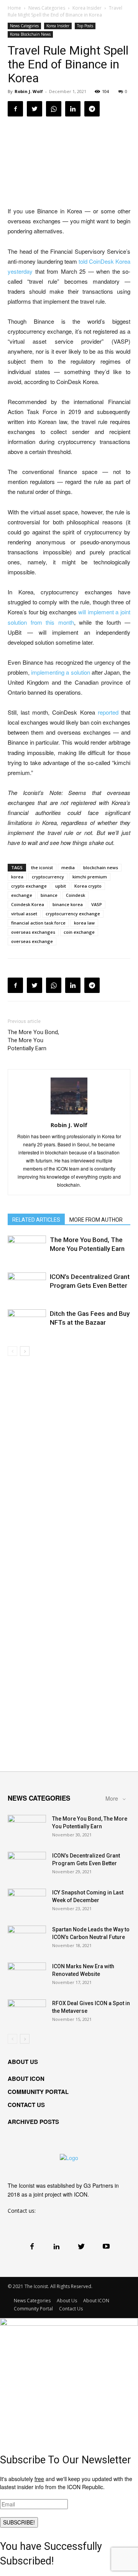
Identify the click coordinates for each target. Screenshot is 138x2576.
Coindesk (76, 895)
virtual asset (24, 914)
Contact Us (71, 2309)
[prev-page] (12, 1351)
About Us (67, 2301)
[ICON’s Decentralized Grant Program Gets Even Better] (27, 1286)
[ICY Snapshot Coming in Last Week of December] (27, 1902)
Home (14, 8)
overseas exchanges (33, 932)
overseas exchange (32, 941)
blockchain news (101, 867)
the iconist (42, 867)
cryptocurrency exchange (73, 914)
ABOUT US (23, 2062)
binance (49, 895)
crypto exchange (29, 886)
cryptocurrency (48, 877)
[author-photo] (69, 1114)
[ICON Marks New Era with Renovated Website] (27, 1976)
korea (17, 877)
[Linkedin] (73, 109)
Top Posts (85, 26)
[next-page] (25, 1351)
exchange (22, 895)
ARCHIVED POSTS (33, 2122)
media (68, 867)
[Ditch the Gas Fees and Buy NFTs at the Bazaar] (27, 1323)
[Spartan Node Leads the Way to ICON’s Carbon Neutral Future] (27, 1939)
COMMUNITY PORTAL (38, 2092)
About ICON (96, 2301)
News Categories (47, 8)
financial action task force (38, 923)
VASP (97, 904)
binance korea (68, 904)
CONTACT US (26, 2105)
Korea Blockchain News (30, 34)
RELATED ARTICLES (36, 1220)
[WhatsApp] (54, 109)
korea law (84, 923)
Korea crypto (88, 886)
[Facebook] (15, 109)
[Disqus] (69, 1464)
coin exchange (79, 932)
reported (108, 712)
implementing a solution (60, 672)
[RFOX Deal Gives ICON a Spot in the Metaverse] (27, 2013)
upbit (61, 886)
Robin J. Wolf (29, 91)
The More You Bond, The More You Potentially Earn (33, 1040)
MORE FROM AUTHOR (96, 1220)
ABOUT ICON (26, 2079)
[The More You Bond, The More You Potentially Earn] (27, 1249)
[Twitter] (34, 109)
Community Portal (33, 2309)
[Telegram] (92, 109)
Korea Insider (87, 8)
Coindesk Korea (28, 904)
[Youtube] (106, 2246)
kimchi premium (90, 877)
